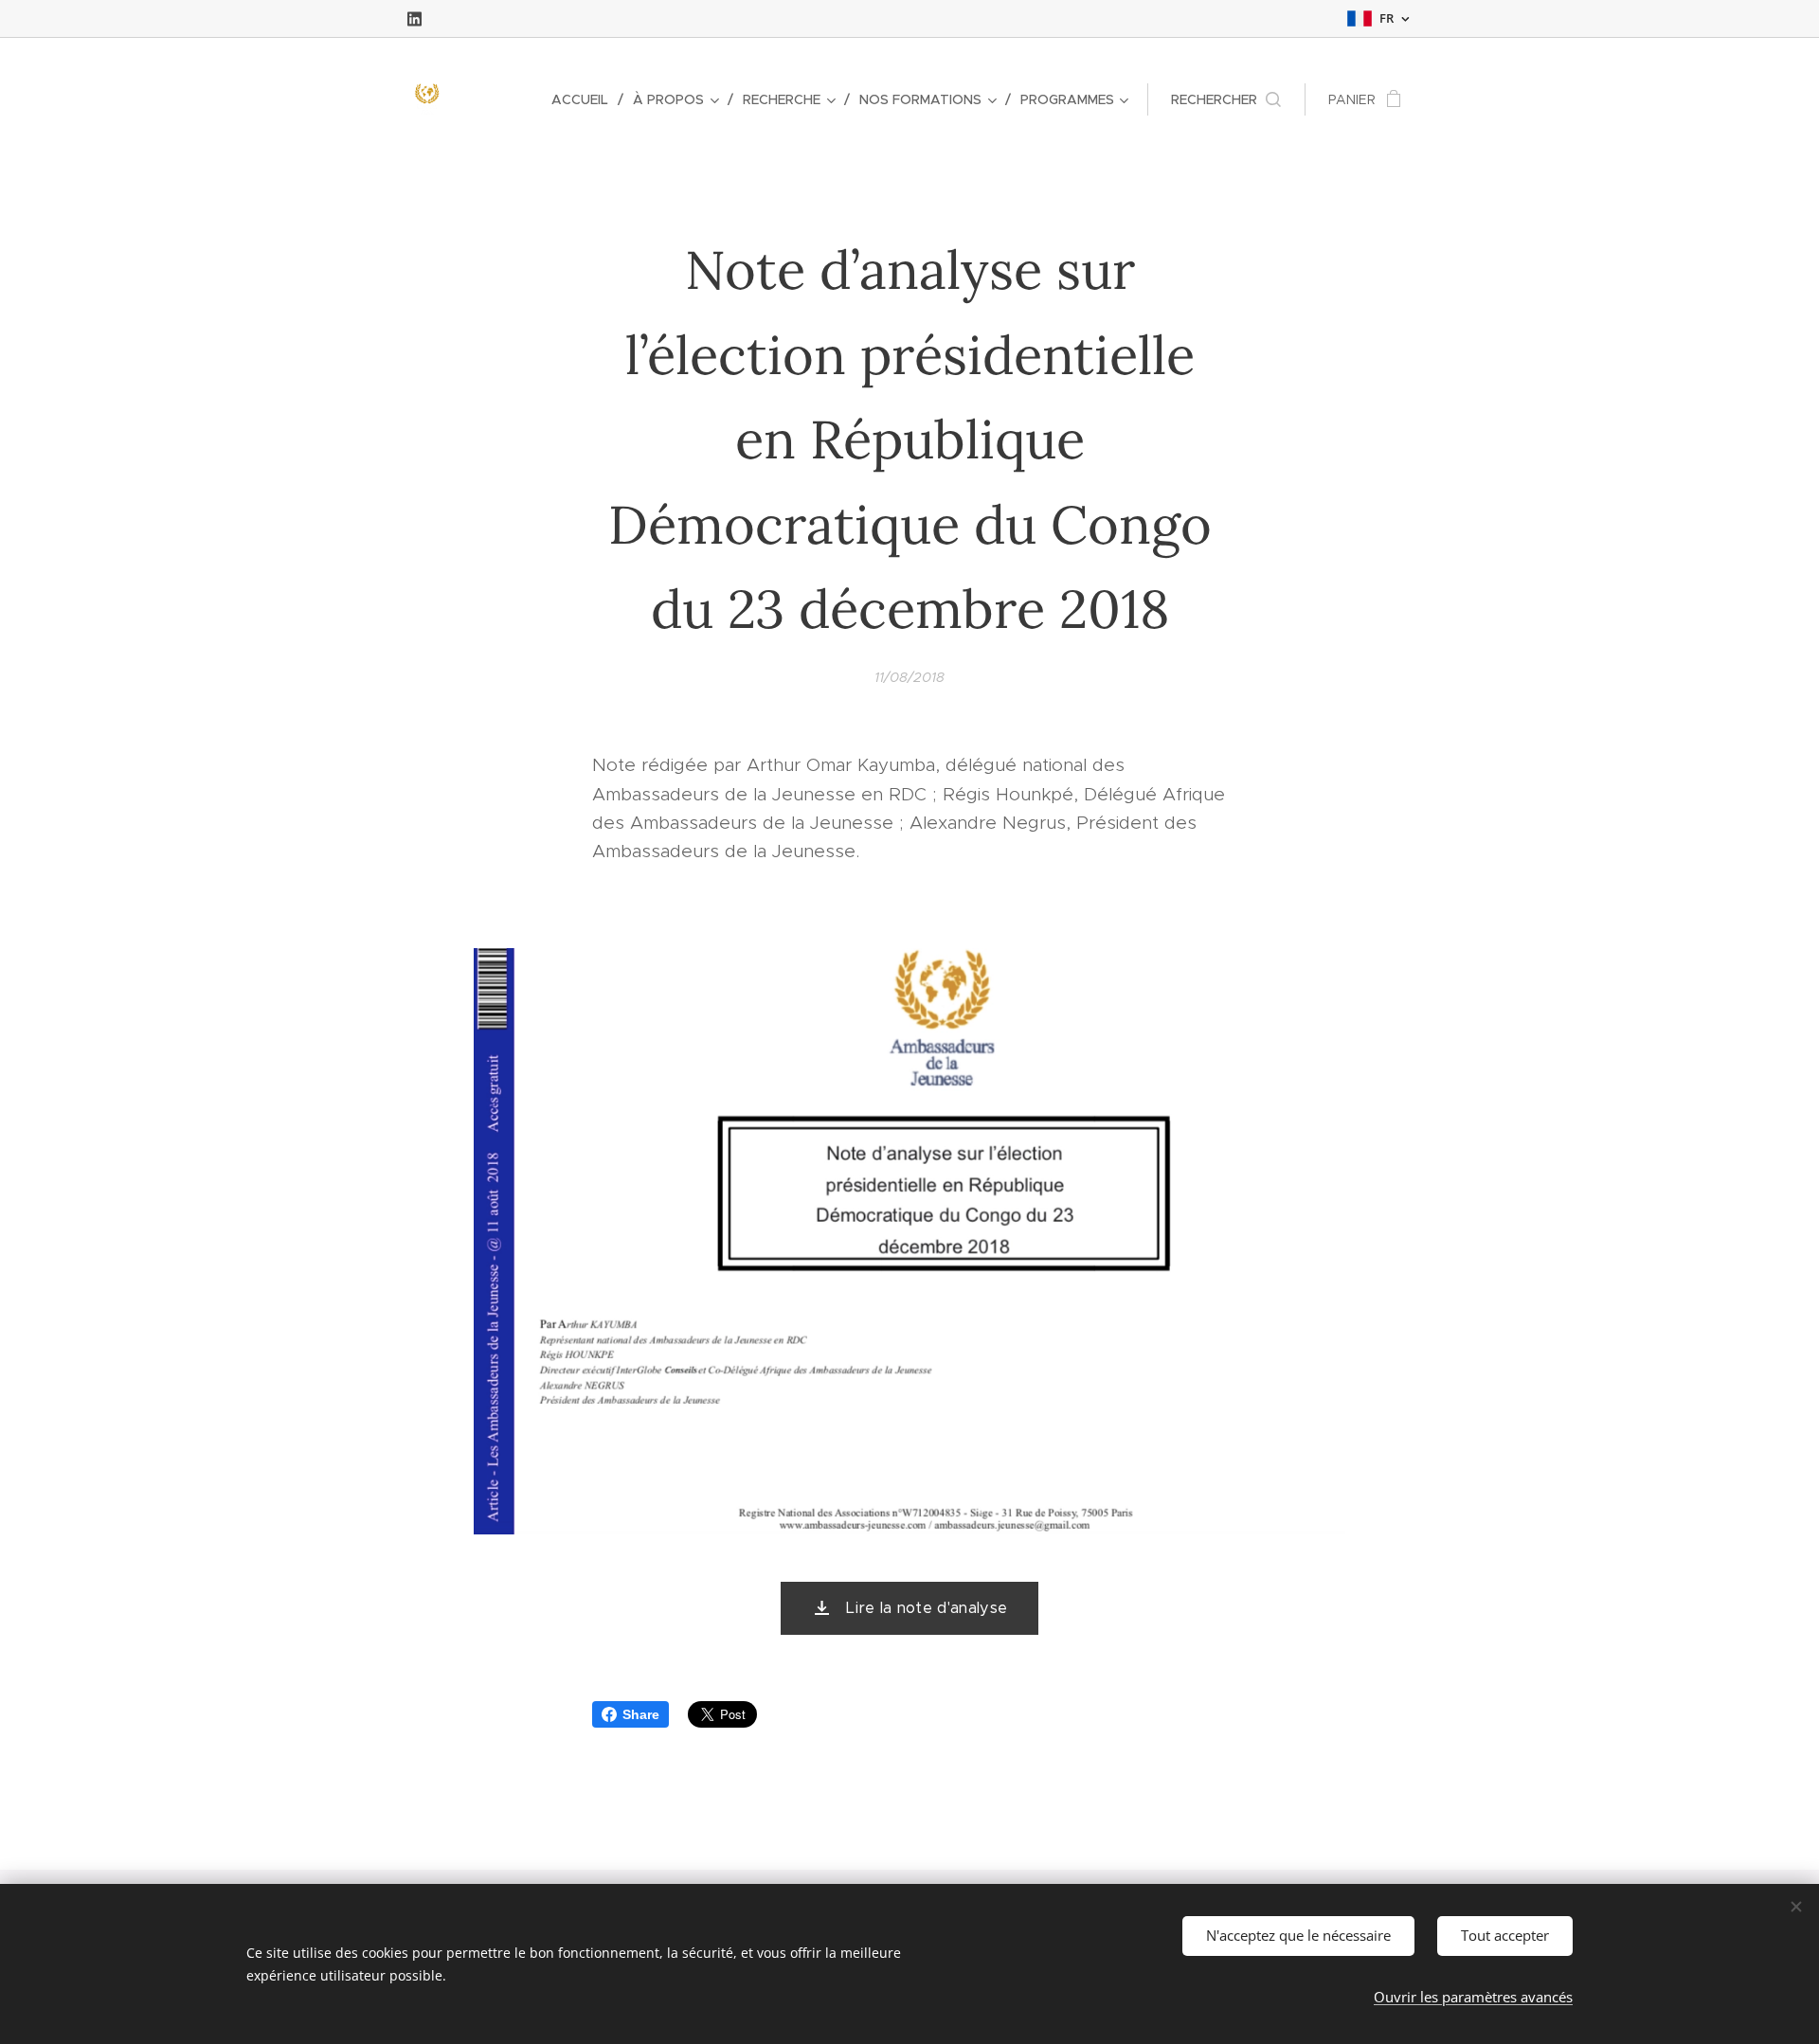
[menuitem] (585, 99)
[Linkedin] (414, 19)
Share (641, 1714)
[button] (1226, 99)
